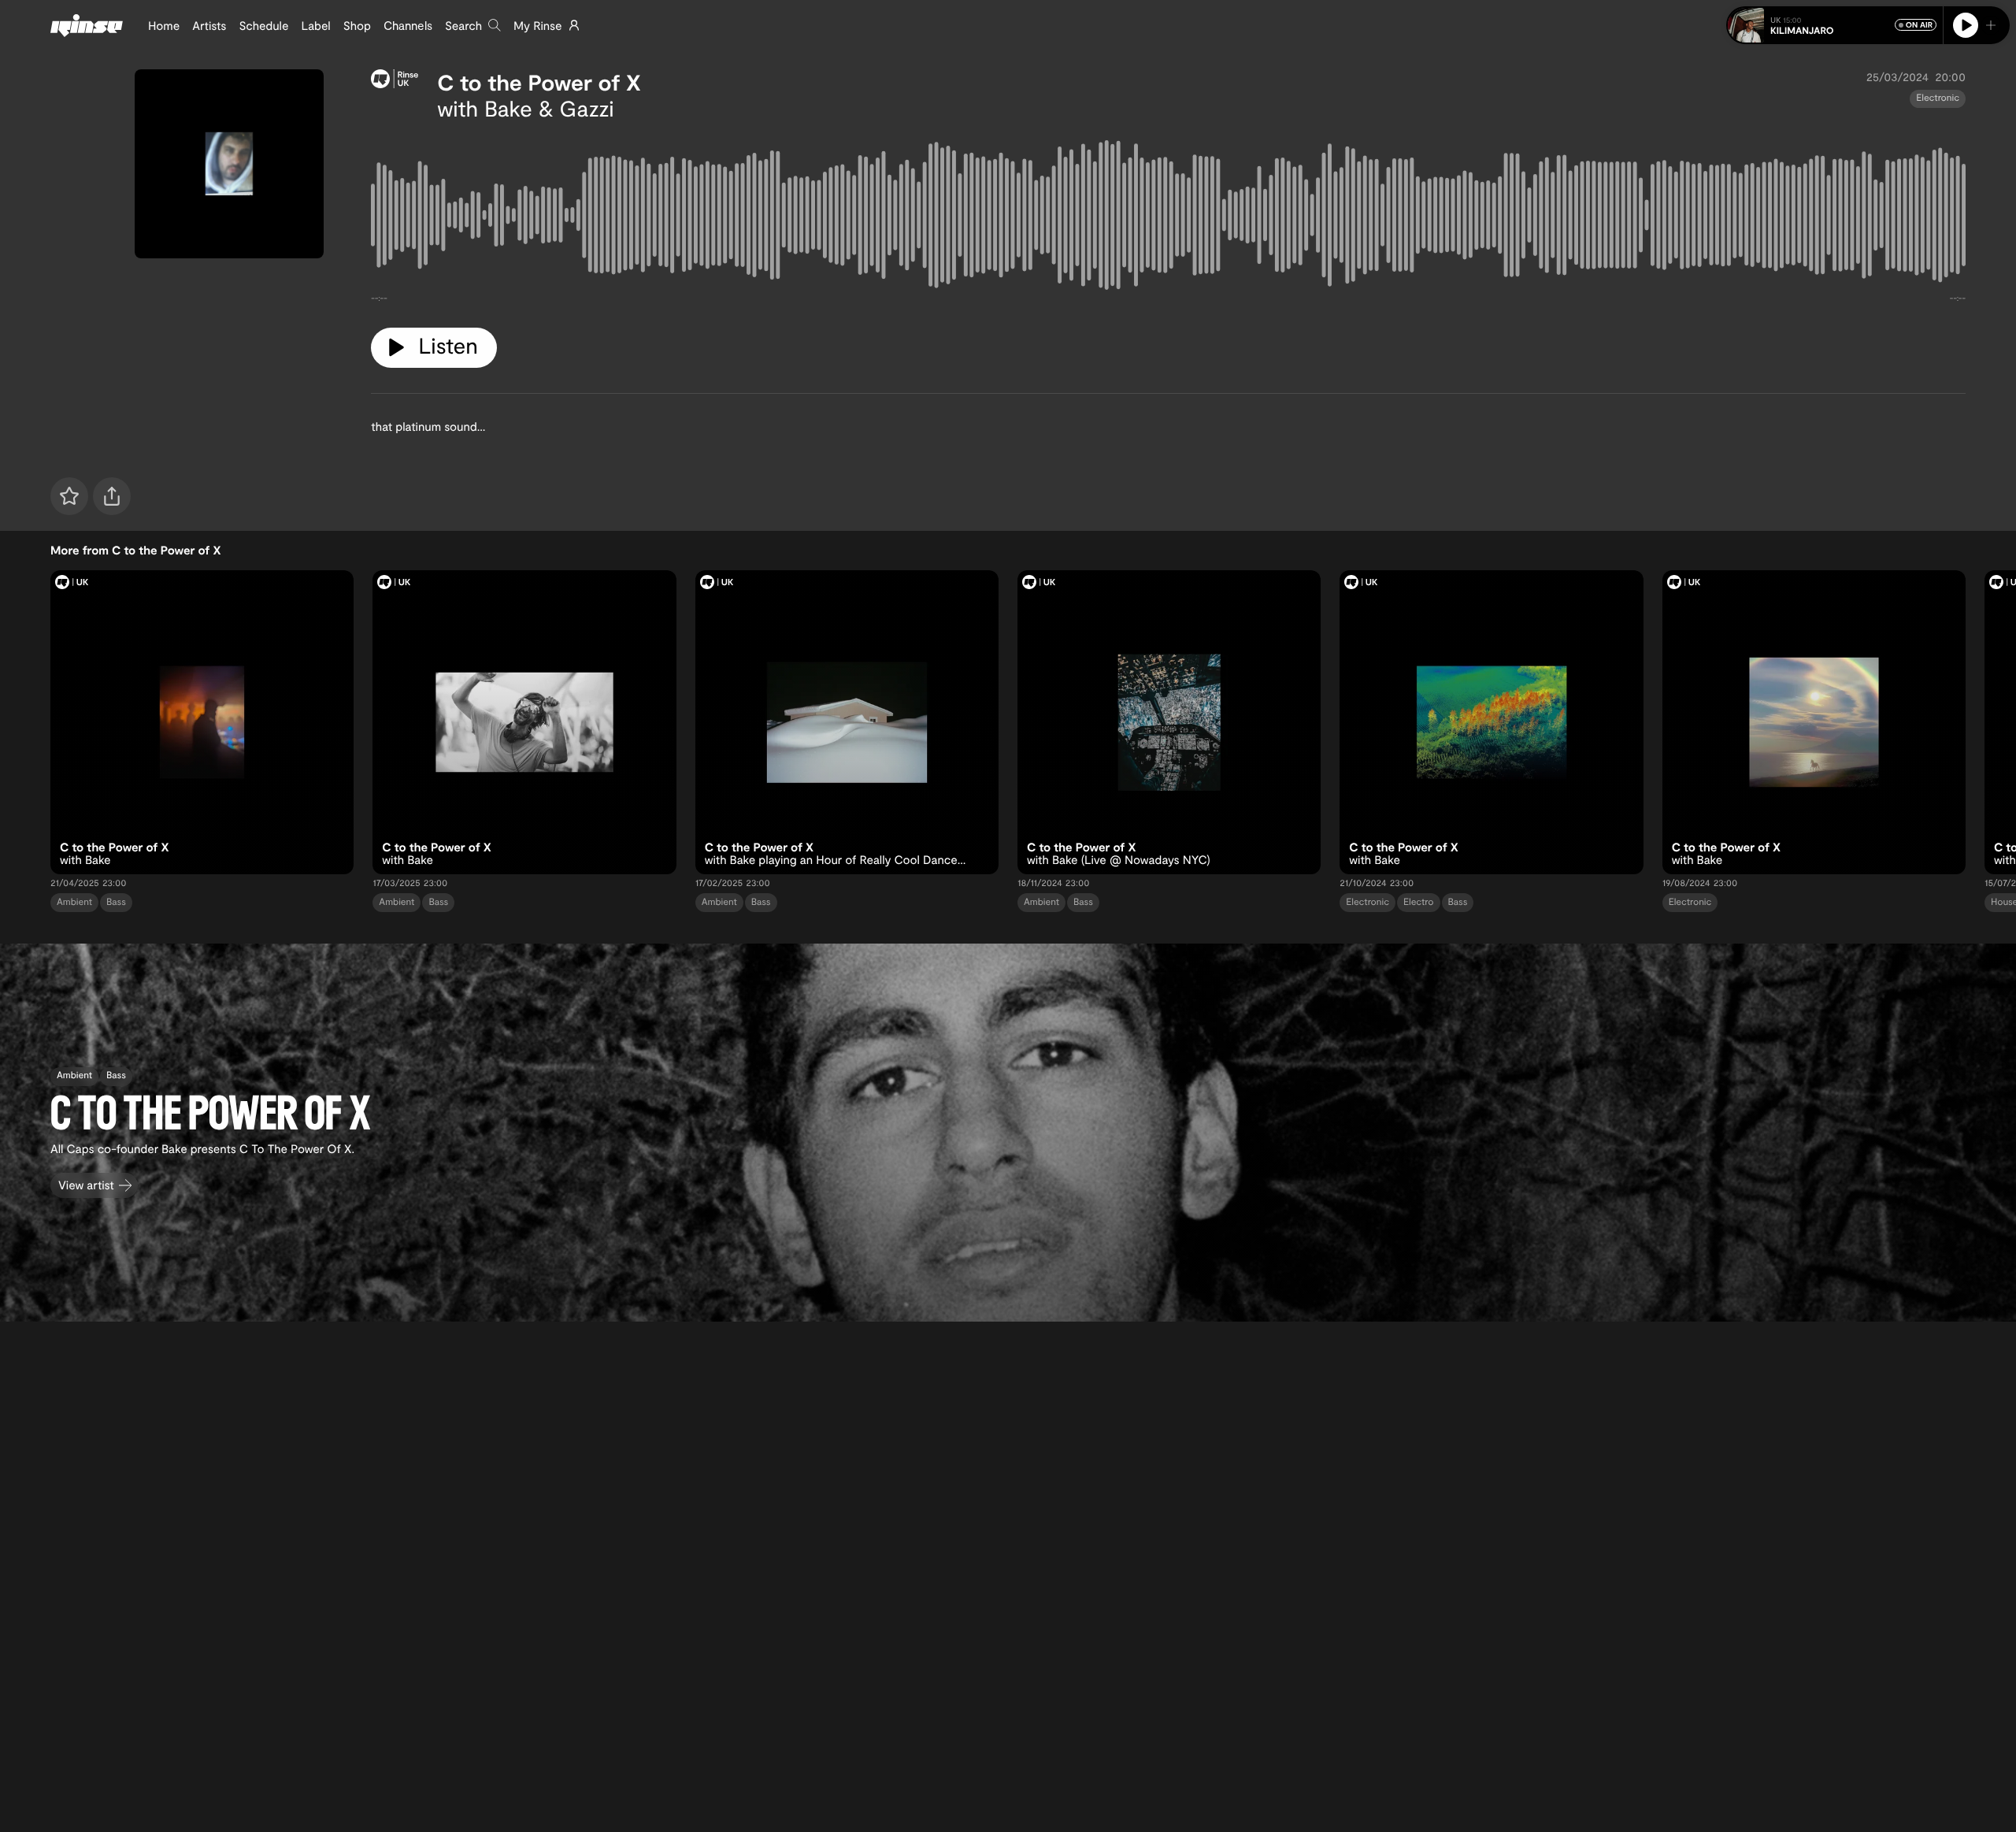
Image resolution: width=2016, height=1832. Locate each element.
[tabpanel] (1168, 218)
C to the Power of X (539, 82)
